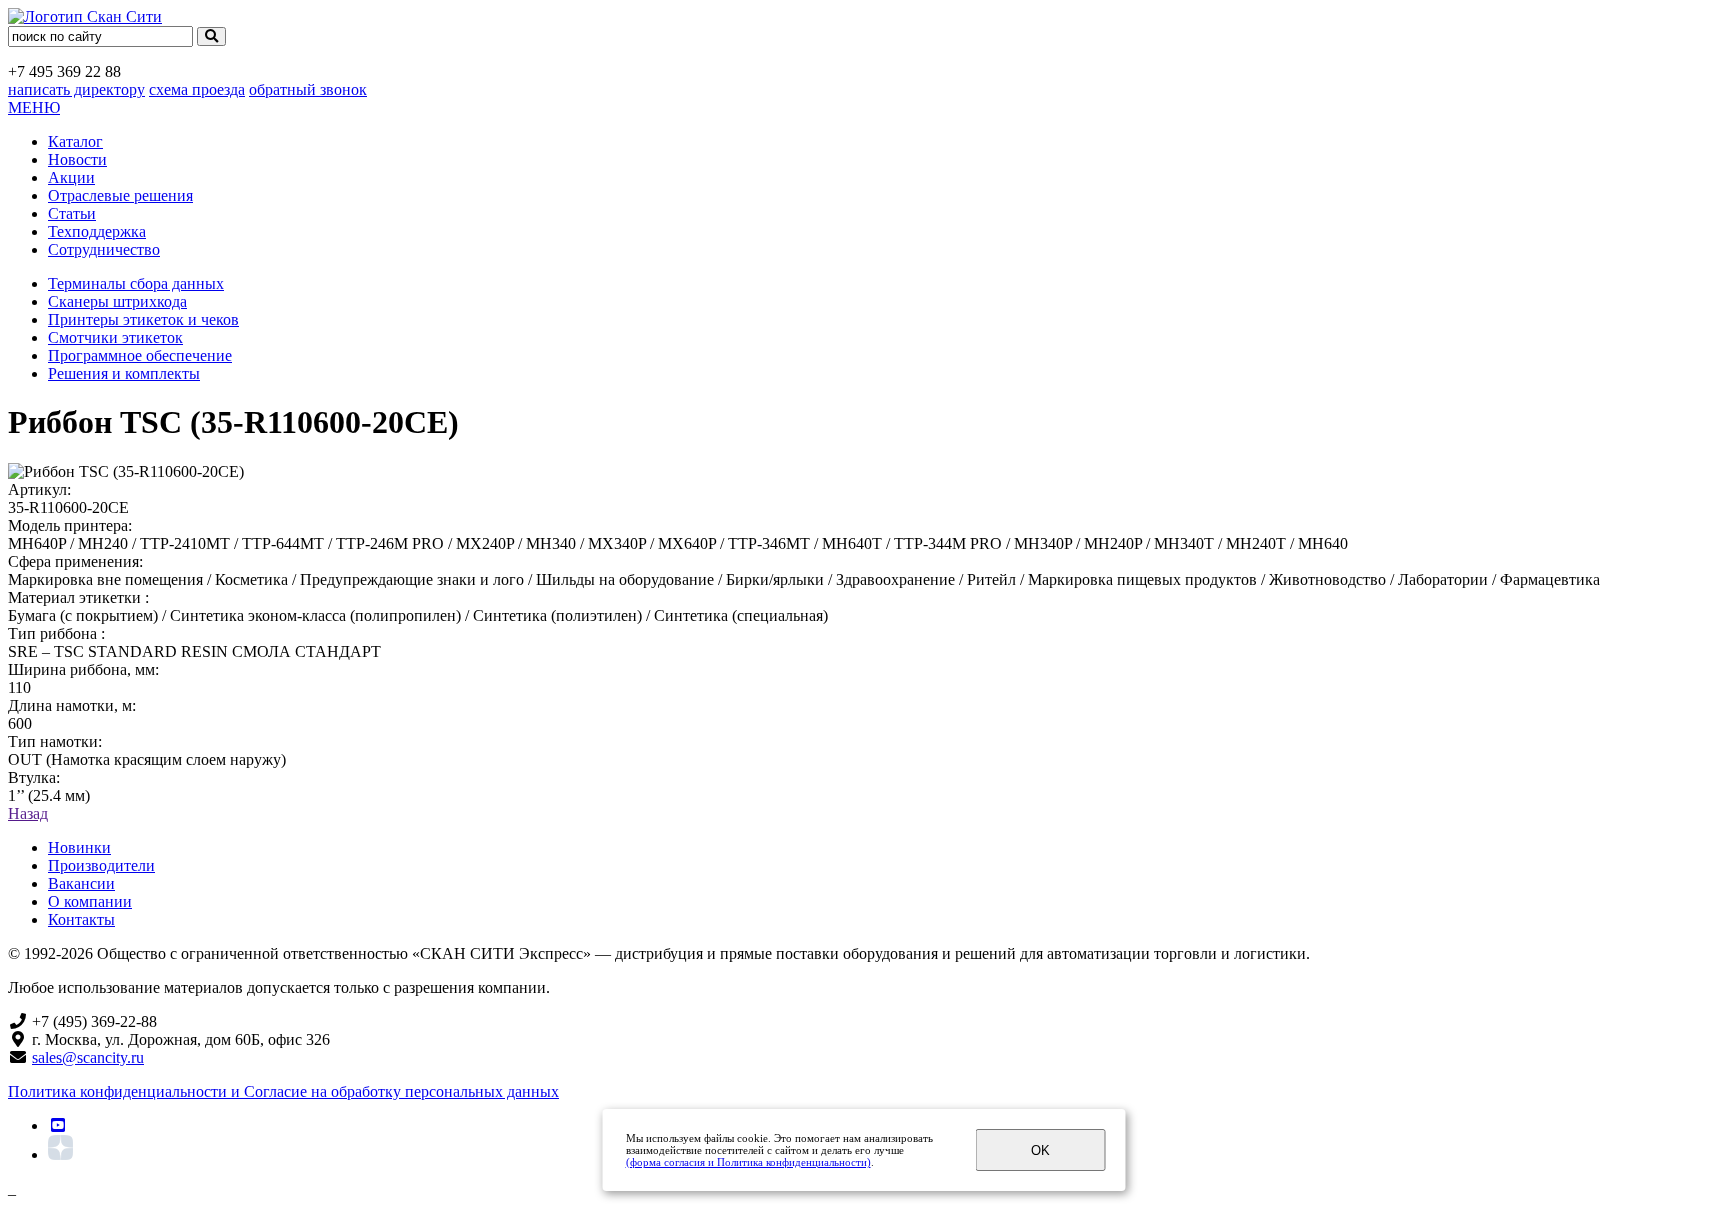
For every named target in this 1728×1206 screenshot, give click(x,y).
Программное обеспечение (140, 355)
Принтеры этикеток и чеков (143, 319)
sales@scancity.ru (88, 1057)
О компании (90, 901)
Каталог (75, 141)
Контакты (81, 919)
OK (1040, 1150)
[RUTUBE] (58, 1125)
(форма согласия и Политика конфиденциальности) (748, 1162)
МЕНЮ (34, 107)
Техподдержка (97, 231)
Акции (71, 177)
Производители (101, 865)
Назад (28, 813)
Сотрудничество (104, 249)
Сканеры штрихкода (117, 301)
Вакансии (81, 883)
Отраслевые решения (120, 195)
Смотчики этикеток (115, 337)
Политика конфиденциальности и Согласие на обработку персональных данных (283, 1091)
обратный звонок (308, 89)
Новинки (79, 847)
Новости (77, 159)
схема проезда (197, 89)
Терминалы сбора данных (136, 283)
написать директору (76, 89)
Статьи (72, 213)
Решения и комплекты (124, 373)
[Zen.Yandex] (60, 1154)
